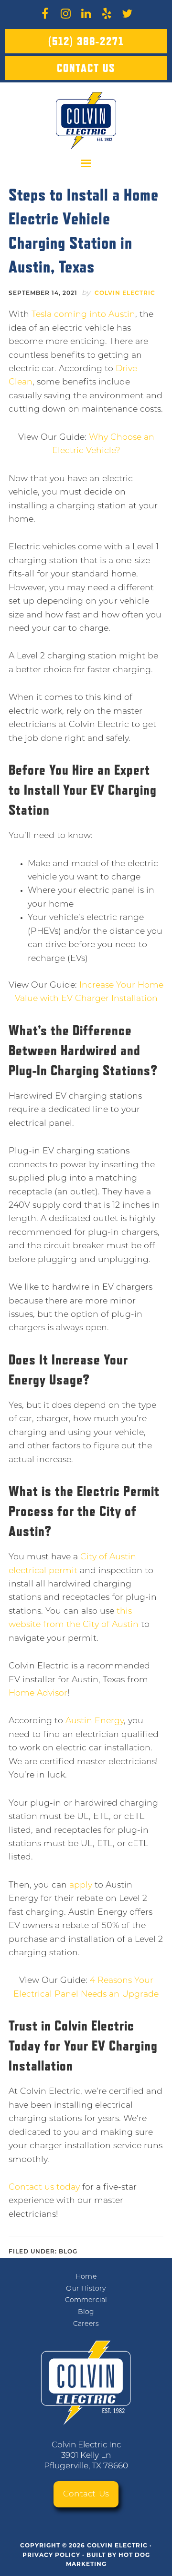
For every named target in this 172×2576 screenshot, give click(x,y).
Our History (86, 2289)
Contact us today (44, 2187)
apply (81, 1885)
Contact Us (86, 68)
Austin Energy (95, 1721)
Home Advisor (38, 1693)
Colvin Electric (86, 121)
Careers (86, 2324)
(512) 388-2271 (86, 41)
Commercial (86, 2300)
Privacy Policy (51, 2555)
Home (86, 2277)
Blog (68, 2252)
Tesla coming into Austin (83, 315)
